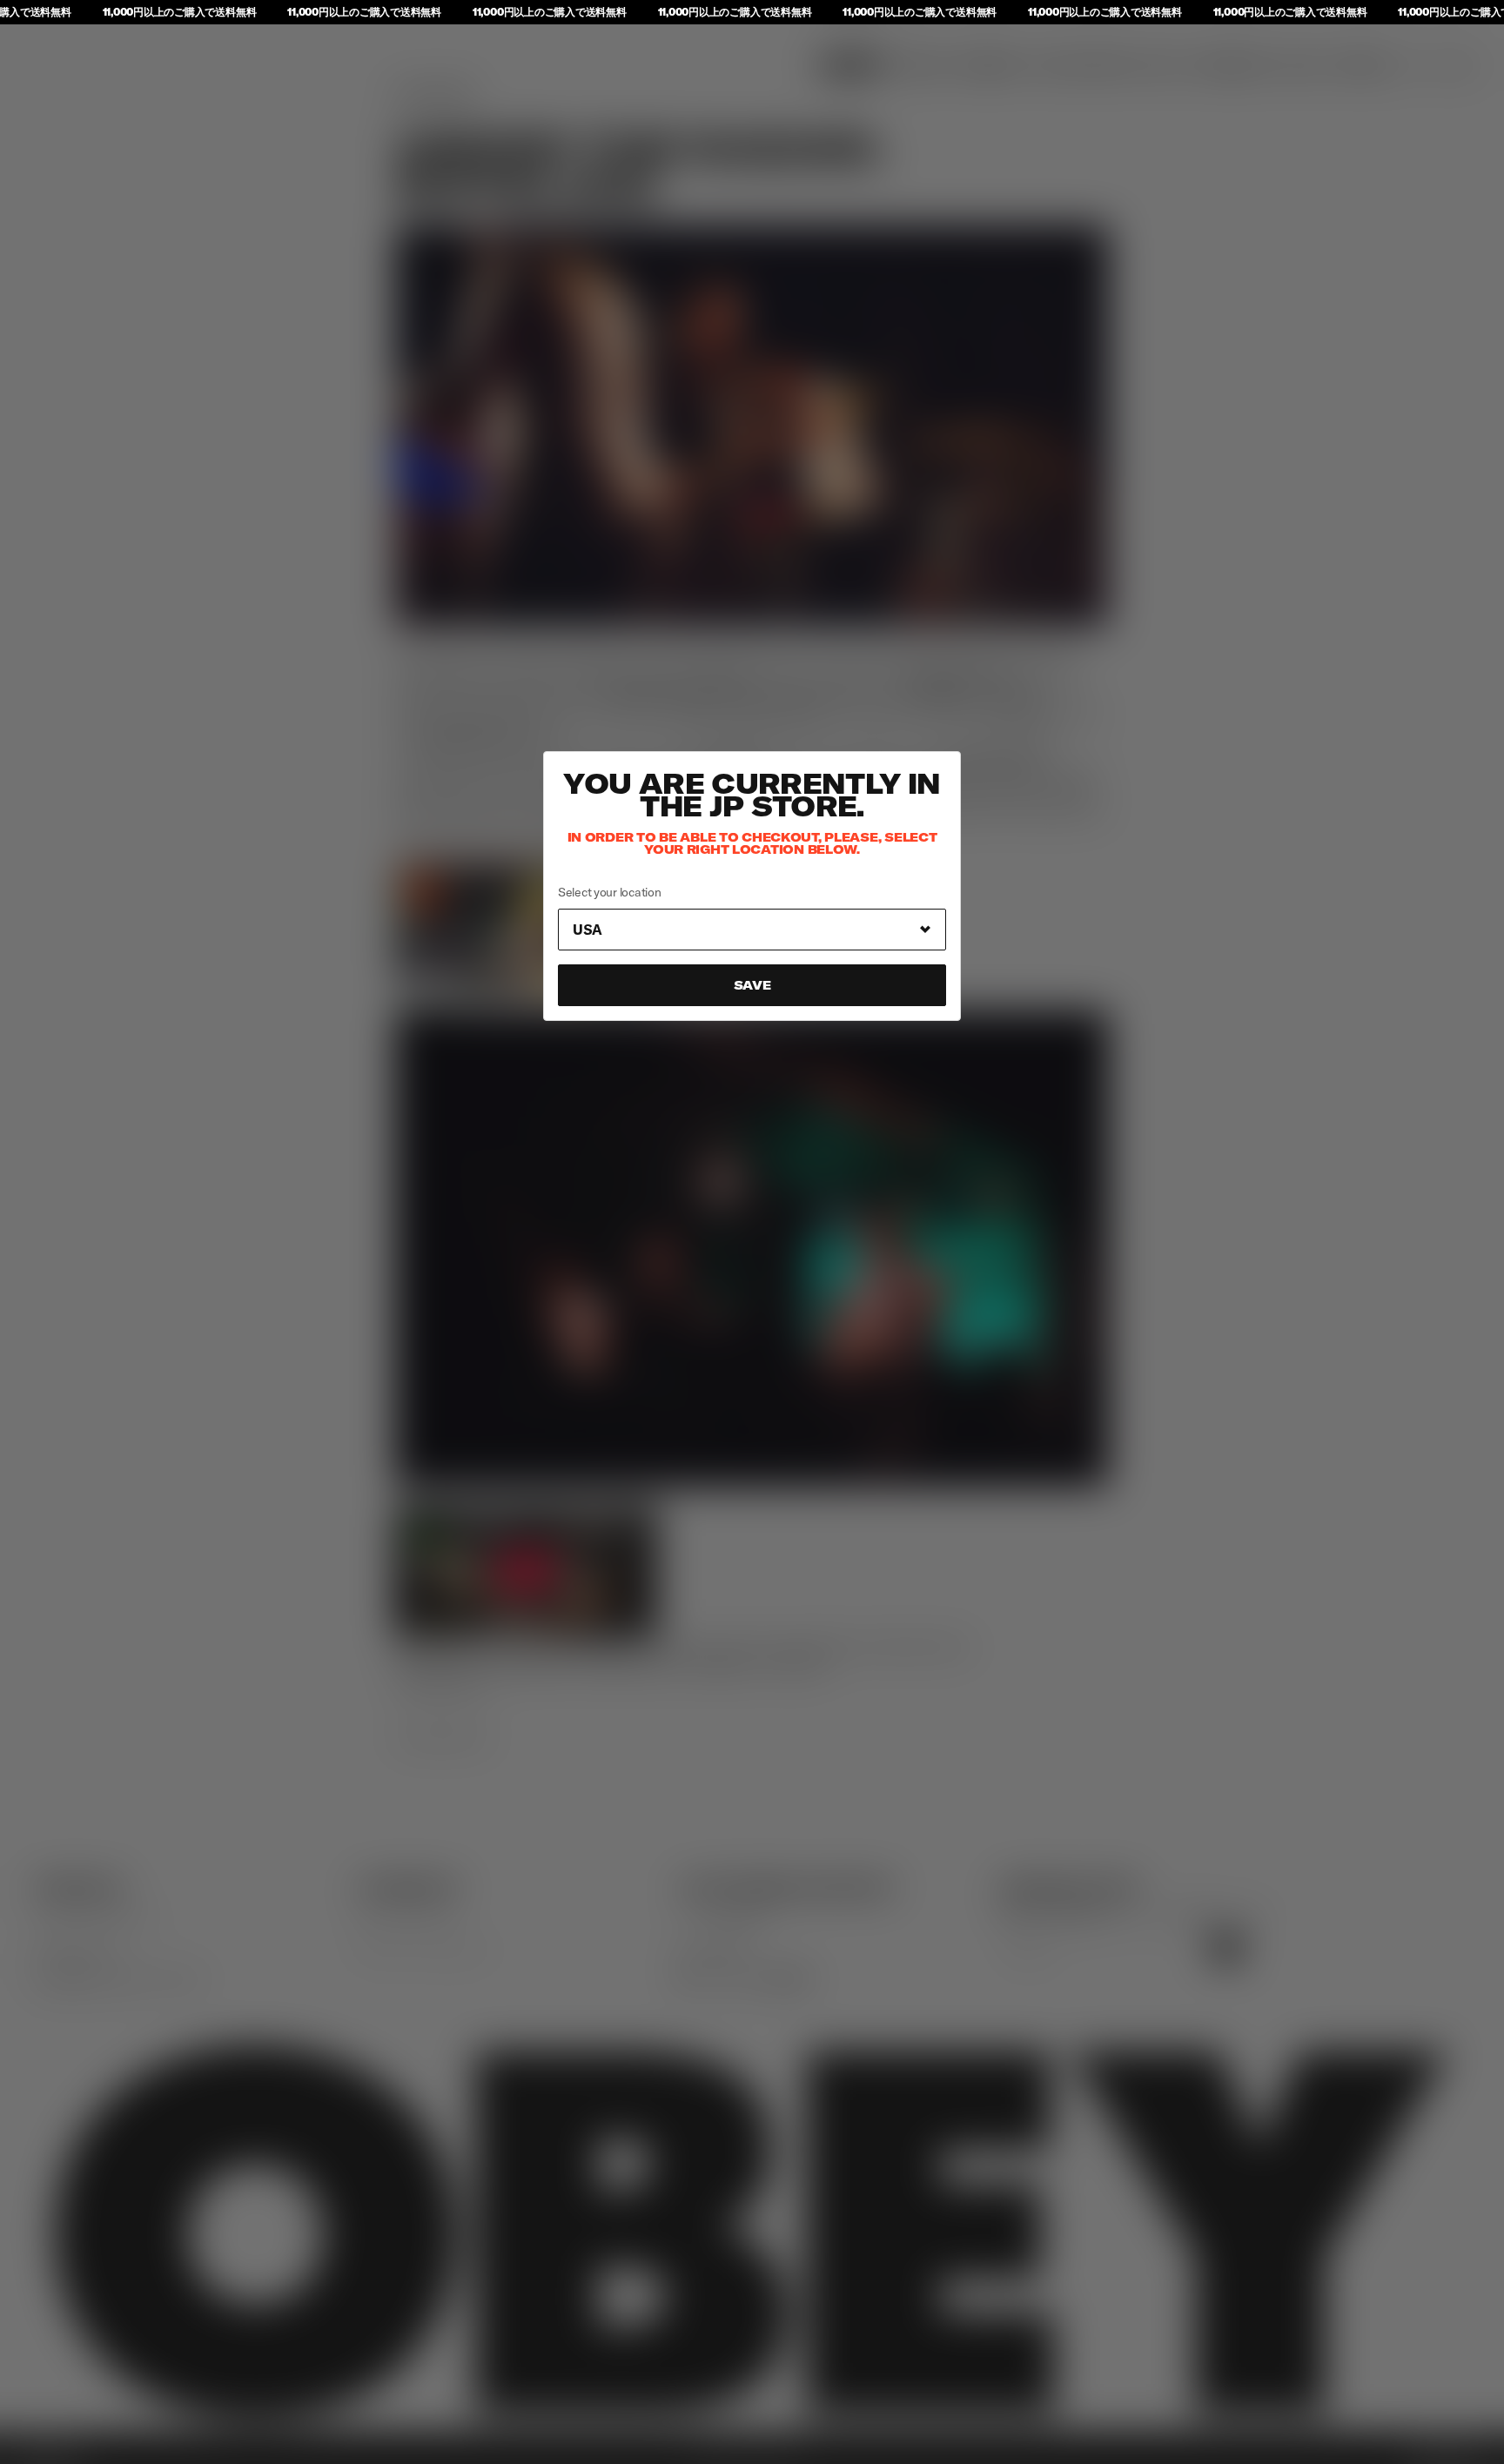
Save (752, 985)
